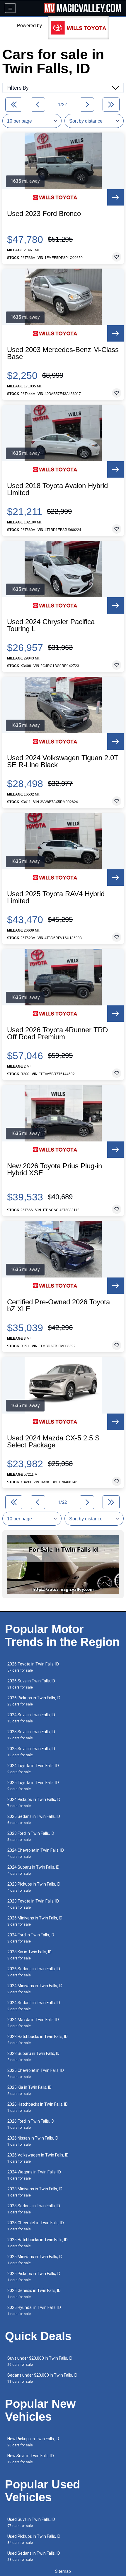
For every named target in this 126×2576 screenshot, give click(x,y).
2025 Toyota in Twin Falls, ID (33, 1786)
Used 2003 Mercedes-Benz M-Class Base (63, 353)
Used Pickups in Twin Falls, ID (34, 2539)
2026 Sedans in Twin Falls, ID (34, 1972)
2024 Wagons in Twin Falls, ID (34, 2175)
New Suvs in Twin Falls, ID (31, 2459)
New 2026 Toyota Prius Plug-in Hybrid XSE (55, 1169)
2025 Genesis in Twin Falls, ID (34, 2294)
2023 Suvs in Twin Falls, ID (31, 1735)
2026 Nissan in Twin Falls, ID (33, 2141)
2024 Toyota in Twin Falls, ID (33, 1769)
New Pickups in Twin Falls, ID (33, 2442)
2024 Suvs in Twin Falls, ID (31, 1718)
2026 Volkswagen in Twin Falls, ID (38, 2158)
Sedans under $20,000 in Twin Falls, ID (42, 2378)
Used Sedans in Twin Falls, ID (34, 2556)
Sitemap (63, 2571)
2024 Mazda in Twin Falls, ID (33, 2023)
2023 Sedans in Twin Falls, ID (34, 2209)
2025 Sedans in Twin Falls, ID (34, 1819)
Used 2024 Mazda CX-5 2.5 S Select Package (53, 1442)
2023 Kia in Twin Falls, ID (29, 1955)
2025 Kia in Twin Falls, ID (29, 2090)
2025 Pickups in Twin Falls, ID (34, 2277)
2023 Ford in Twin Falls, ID (31, 1836)
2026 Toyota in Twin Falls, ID (33, 1667)
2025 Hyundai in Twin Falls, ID (34, 2310)
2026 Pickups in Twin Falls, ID (34, 1701)
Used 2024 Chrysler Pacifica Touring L (51, 625)
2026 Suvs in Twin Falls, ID (31, 1684)
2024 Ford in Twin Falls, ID (31, 1938)
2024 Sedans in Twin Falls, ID (34, 2006)
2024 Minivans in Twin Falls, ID (35, 1989)
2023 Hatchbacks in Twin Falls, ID (38, 2040)
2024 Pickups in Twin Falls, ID (34, 1803)
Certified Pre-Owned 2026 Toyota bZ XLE (58, 1306)
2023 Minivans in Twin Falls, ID (35, 2192)
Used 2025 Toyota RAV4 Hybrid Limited (56, 897)
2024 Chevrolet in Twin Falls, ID (36, 1853)
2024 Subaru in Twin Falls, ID (33, 1870)
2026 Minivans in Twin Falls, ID (35, 1921)
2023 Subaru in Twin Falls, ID (33, 2057)
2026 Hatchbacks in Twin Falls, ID (38, 2107)
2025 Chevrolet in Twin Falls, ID (36, 2073)
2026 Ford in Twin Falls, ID (31, 2124)
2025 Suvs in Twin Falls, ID (31, 1752)
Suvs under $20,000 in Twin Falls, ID (40, 2361)
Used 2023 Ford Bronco (44, 214)
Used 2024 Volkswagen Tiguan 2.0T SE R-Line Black (63, 761)
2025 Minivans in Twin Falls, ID (35, 2260)
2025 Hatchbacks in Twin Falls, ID (38, 2243)
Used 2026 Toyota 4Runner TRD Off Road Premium (57, 1033)
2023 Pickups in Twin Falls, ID (34, 1887)
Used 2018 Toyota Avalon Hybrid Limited (57, 489)
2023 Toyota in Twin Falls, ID (33, 1904)
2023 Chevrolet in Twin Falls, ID (36, 2226)
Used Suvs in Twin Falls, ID (31, 2522)
